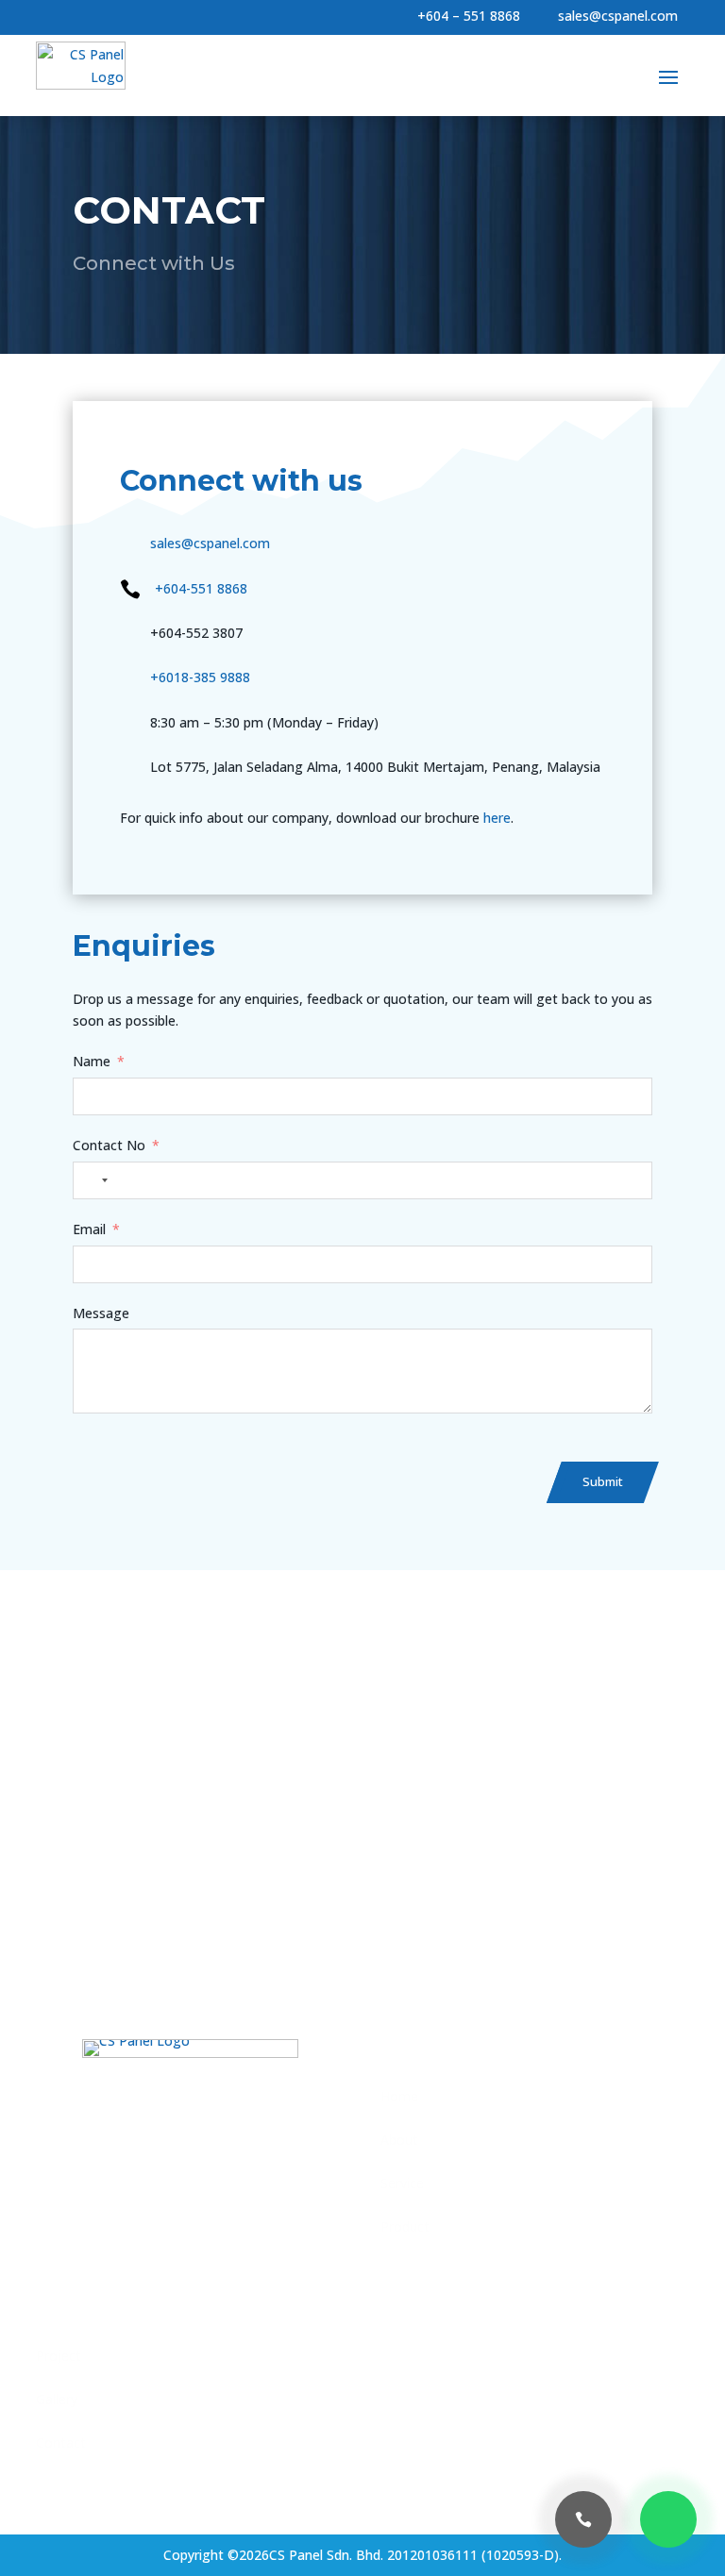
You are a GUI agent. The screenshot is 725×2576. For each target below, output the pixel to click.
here (497, 818)
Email (89, 1229)
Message (101, 1313)
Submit (603, 1481)
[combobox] (93, 1180)
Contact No (109, 1145)
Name (92, 1061)
